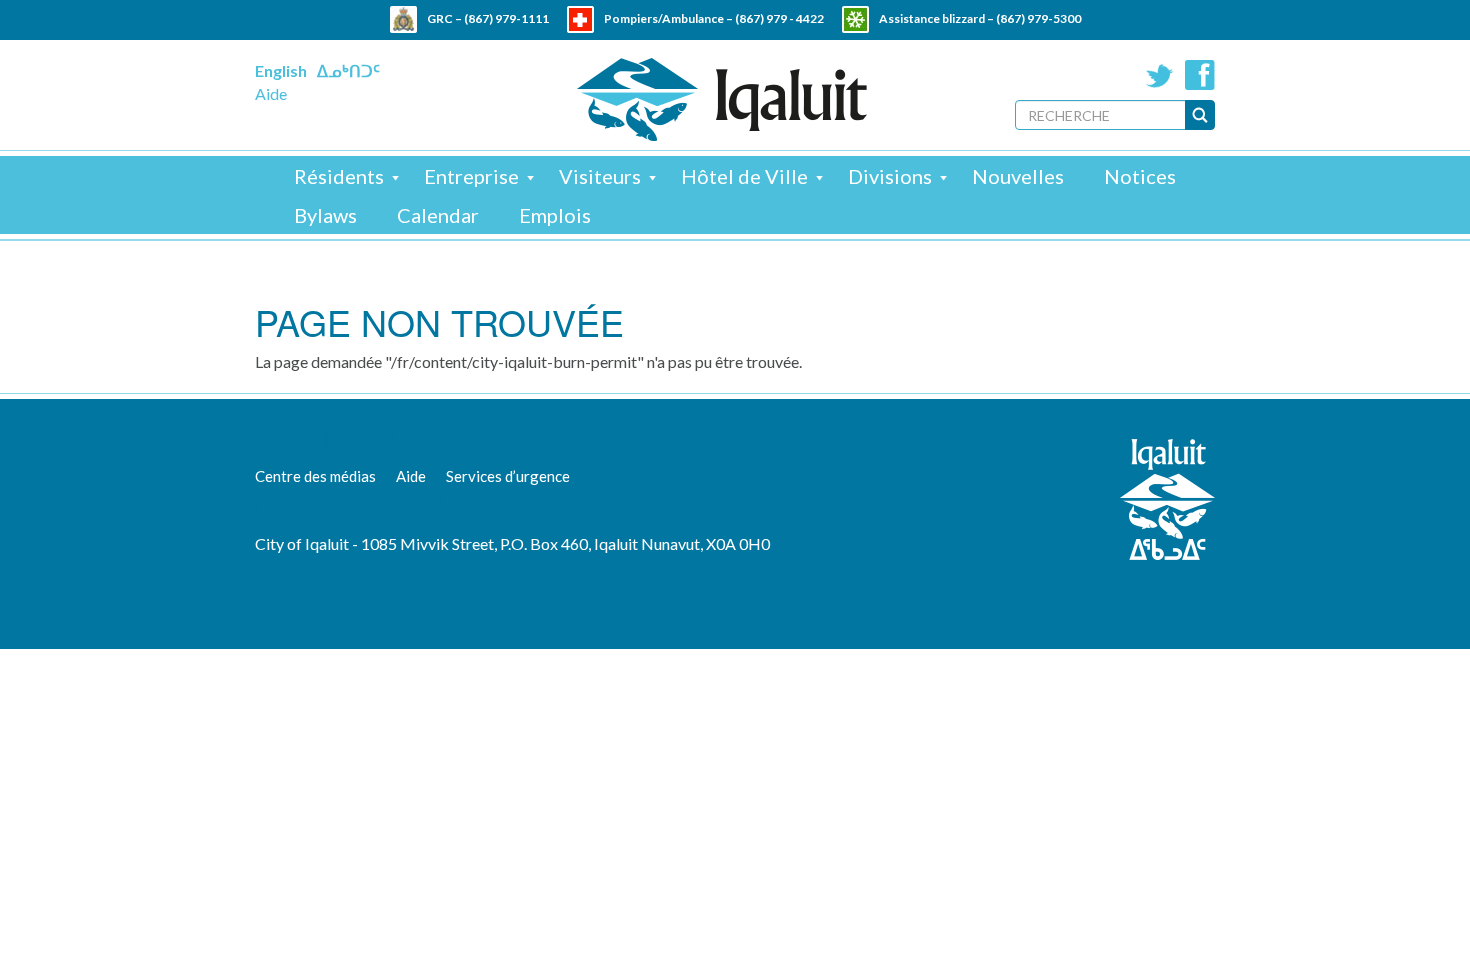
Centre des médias (315, 476)
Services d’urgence (508, 476)
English (281, 70)
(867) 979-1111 (506, 18)
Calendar (438, 215)
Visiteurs (600, 176)
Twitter (1160, 75)
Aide (271, 93)
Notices (1140, 176)
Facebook (1200, 75)
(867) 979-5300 (1038, 18)
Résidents (339, 176)
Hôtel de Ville (744, 176)
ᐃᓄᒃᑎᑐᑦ (348, 70)
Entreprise (471, 176)
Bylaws (325, 215)
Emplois (555, 215)
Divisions (890, 176)
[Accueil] (722, 99)
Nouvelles (1018, 176)
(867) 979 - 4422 (779, 18)
